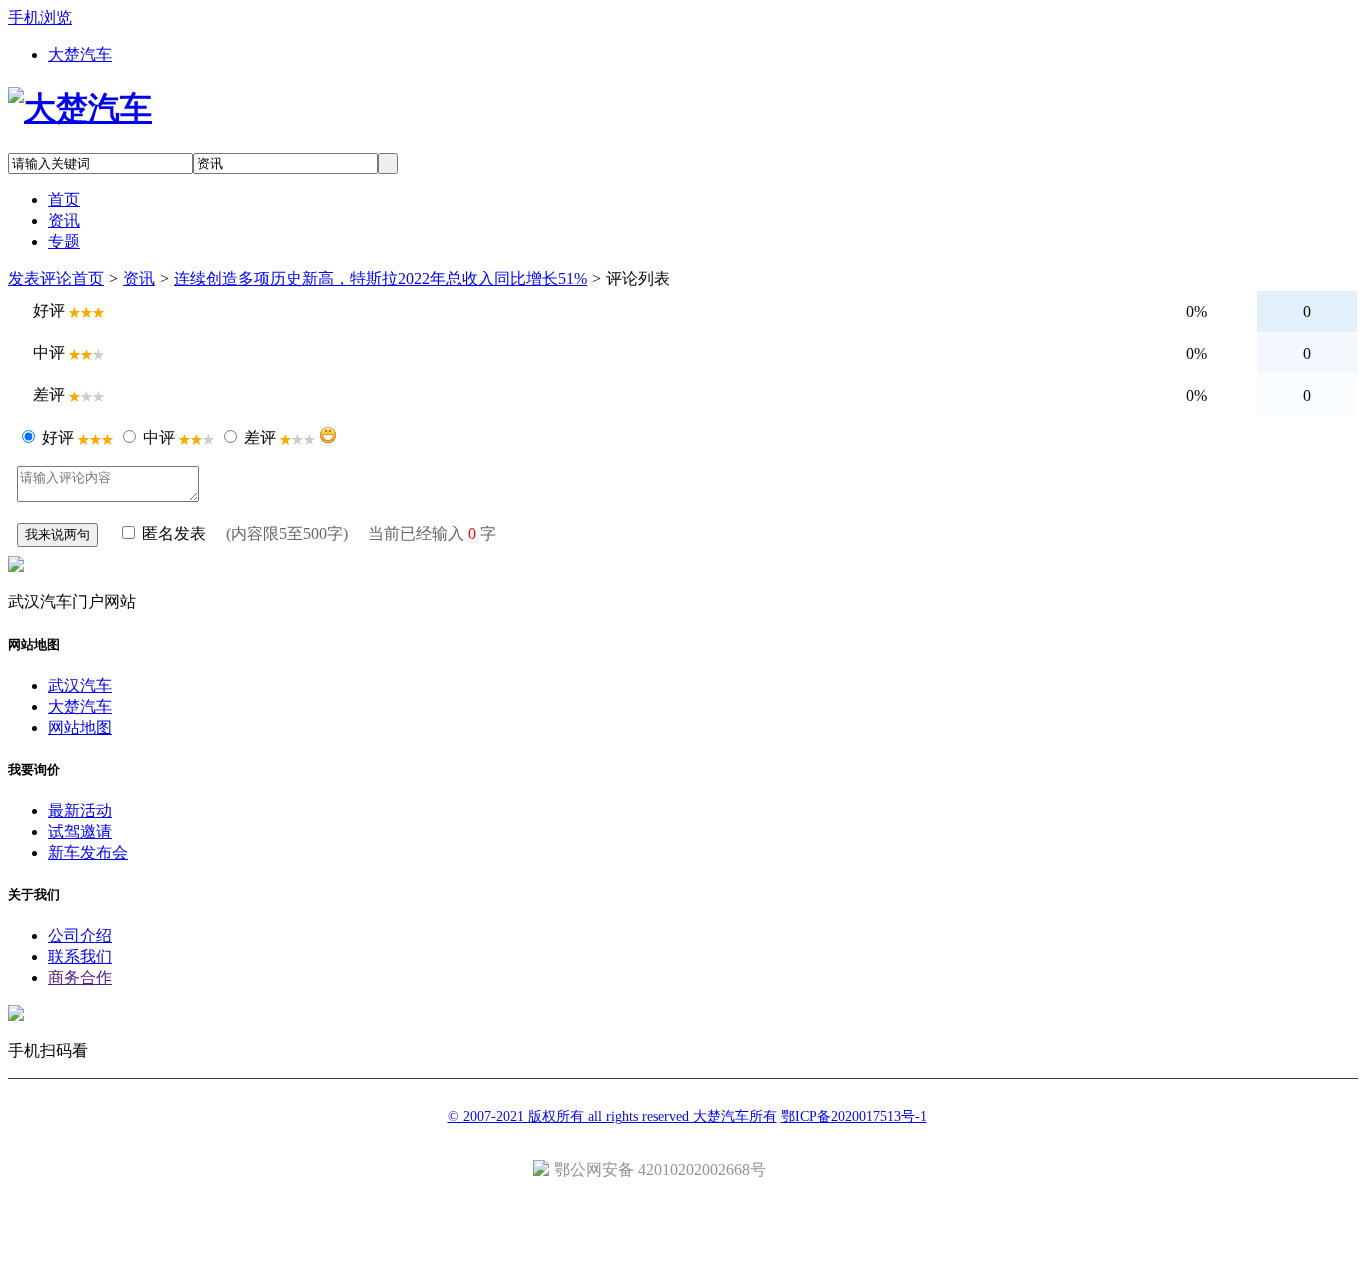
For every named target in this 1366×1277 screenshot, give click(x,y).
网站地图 (80, 727)
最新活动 (80, 810)
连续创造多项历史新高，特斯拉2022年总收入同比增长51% (380, 278)
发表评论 (40, 278)
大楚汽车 (80, 54)
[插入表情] (328, 435)
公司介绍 (80, 935)
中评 (159, 437)
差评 (260, 437)
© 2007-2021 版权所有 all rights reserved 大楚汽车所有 (612, 1116)
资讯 (139, 278)
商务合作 (80, 977)
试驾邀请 (80, 831)
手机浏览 (40, 17)
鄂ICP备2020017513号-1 (854, 1116)
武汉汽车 (80, 685)
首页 (88, 278)
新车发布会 (88, 852)
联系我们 (80, 956)
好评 (58, 437)
